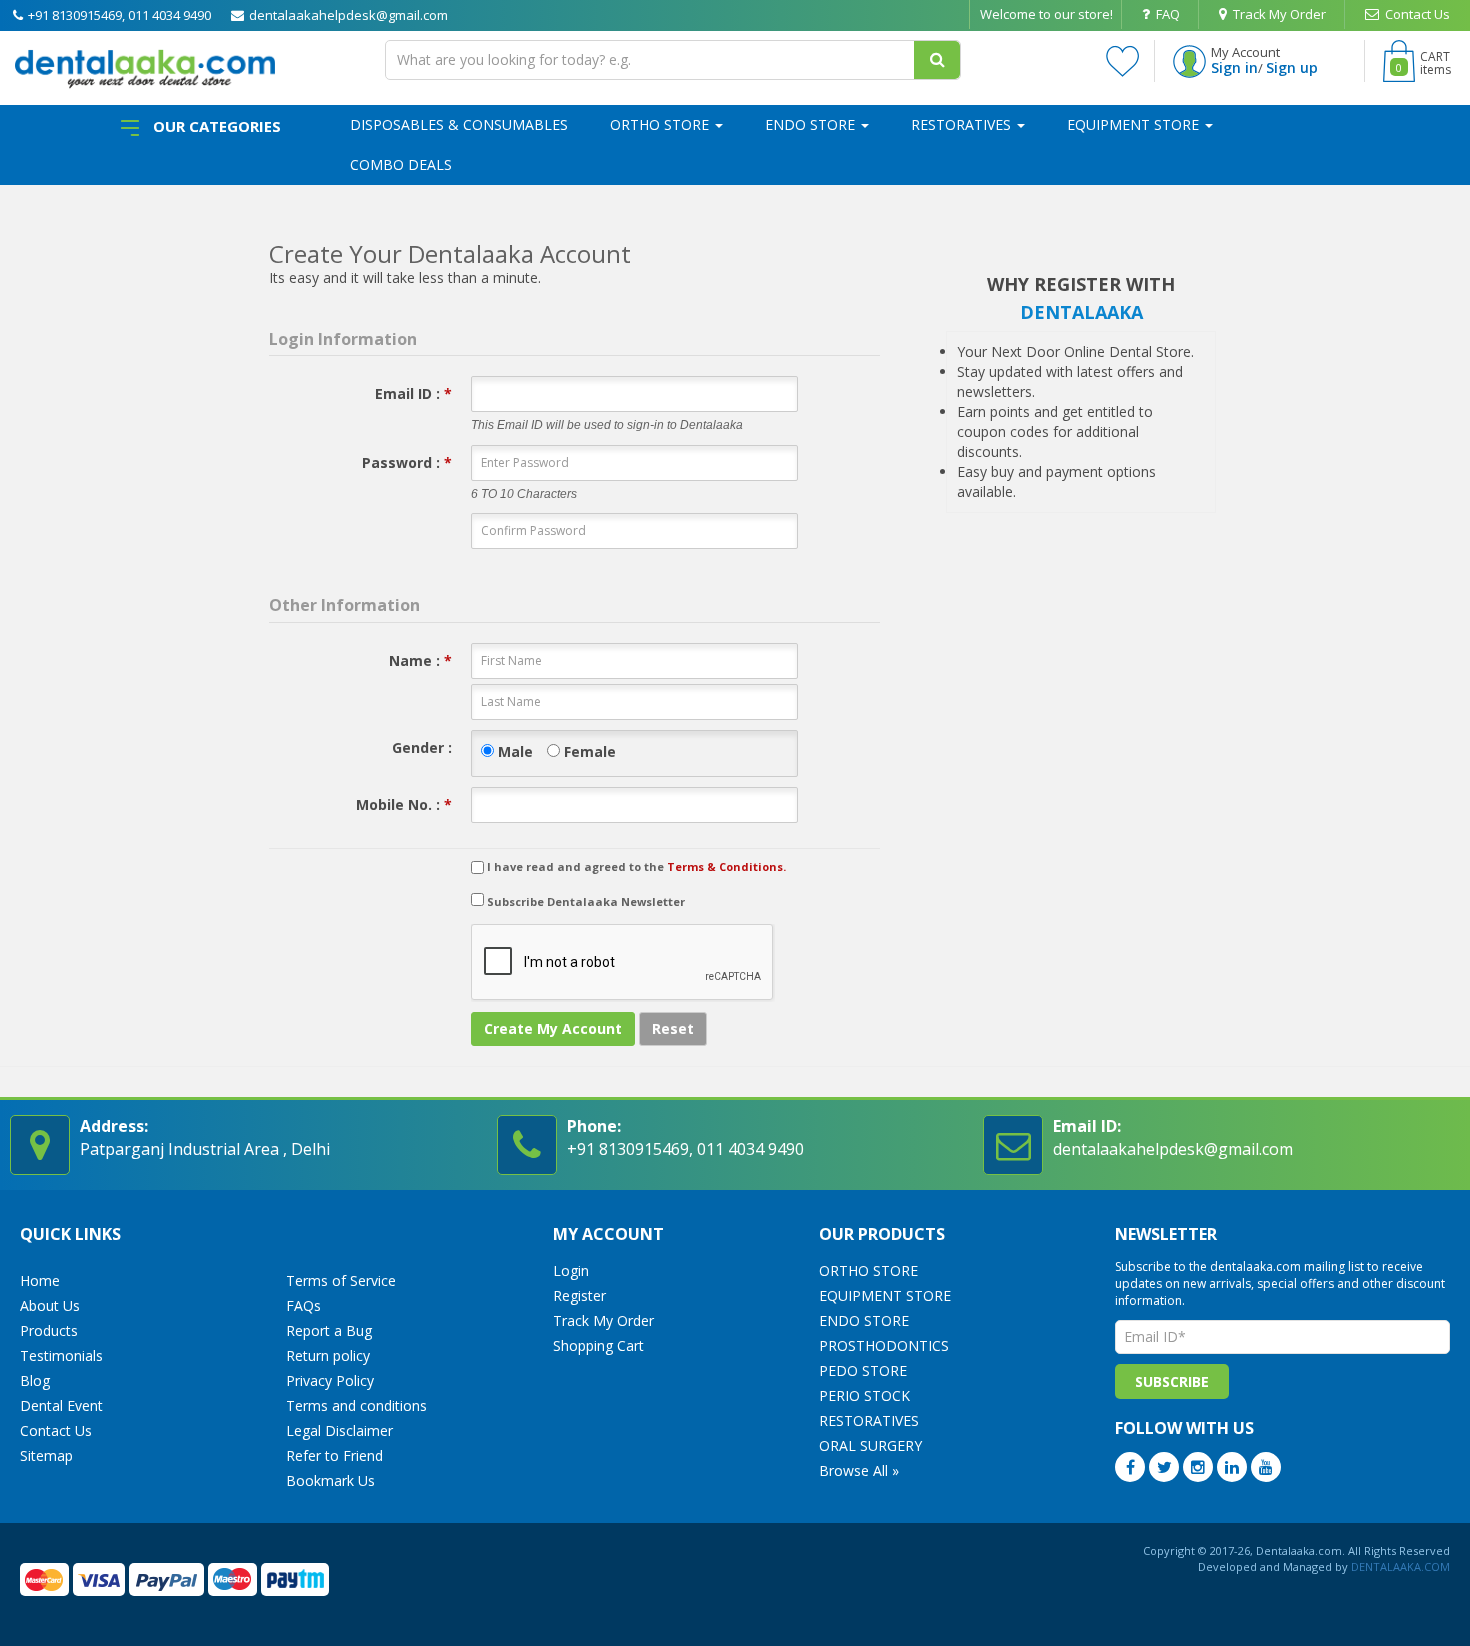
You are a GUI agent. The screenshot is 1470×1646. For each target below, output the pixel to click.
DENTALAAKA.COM (1399, 1566)
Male (513, 751)
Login (571, 1270)
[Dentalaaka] (145, 65)
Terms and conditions (356, 1405)
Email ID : (413, 393)
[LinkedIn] (1232, 1467)
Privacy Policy (330, 1380)
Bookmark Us (330, 1480)
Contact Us (1416, 14)
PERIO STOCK (864, 1395)
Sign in (1234, 67)
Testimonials (61, 1355)
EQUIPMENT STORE (1135, 124)
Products (49, 1330)
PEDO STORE (863, 1370)
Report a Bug (329, 1330)
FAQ (1166, 14)
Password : (407, 462)
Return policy (328, 1355)
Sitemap (46, 1455)
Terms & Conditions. (726, 866)
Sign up (1292, 67)
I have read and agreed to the (636, 866)
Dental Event (61, 1405)
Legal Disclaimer (339, 1430)
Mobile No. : (404, 804)
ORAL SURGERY (870, 1445)
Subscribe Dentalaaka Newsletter (584, 901)
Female (588, 751)
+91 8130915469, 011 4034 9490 (118, 15)
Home (40, 1280)
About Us (50, 1305)
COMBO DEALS (401, 164)
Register (579, 1295)
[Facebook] (1130, 1467)
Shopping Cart (598, 1345)
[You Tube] (1266, 1467)
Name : (420, 660)
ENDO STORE (812, 124)
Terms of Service (341, 1280)
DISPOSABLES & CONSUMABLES (459, 124)
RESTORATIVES (963, 124)
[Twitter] (1164, 1467)
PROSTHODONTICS (884, 1345)
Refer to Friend (334, 1455)
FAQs (303, 1305)
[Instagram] (1198, 1467)
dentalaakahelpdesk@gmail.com (347, 15)
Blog (35, 1380)
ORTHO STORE (661, 124)
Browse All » (859, 1470)
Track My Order (1278, 14)
